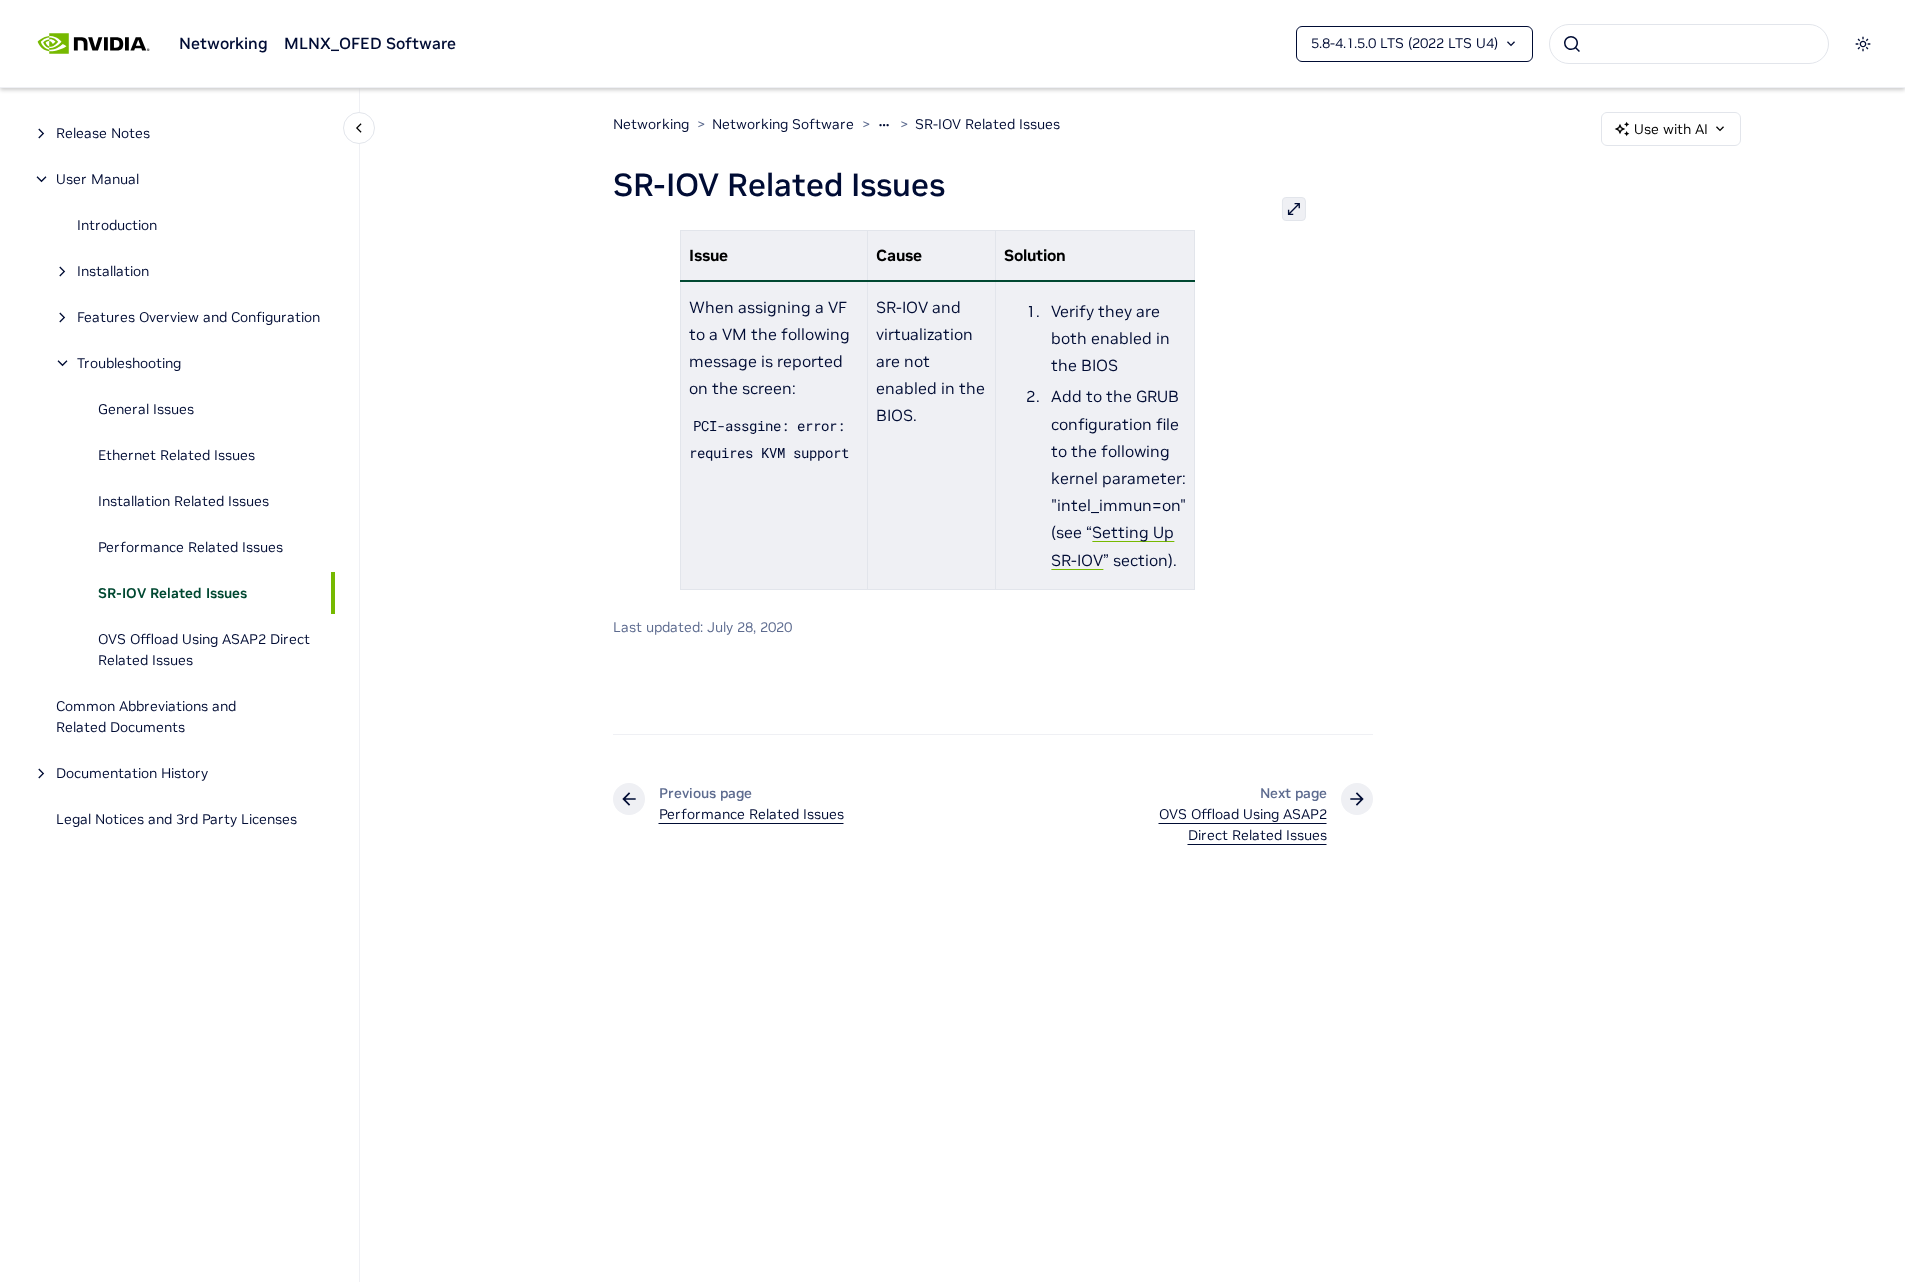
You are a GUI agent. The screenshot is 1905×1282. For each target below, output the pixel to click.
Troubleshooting (129, 363)
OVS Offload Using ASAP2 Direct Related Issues (204, 649)
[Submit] (1572, 44)
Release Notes (103, 133)
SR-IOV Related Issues (172, 593)
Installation (113, 271)
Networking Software (783, 124)
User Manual (97, 179)
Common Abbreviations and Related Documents (146, 716)
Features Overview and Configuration (198, 317)
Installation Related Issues (183, 501)
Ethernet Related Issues (176, 455)
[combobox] (1689, 44)
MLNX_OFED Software (370, 43)
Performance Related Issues (190, 547)
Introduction (117, 225)
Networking (223, 43)
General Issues (146, 409)
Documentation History (132, 773)
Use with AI (1671, 129)
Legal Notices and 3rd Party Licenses (176, 819)
